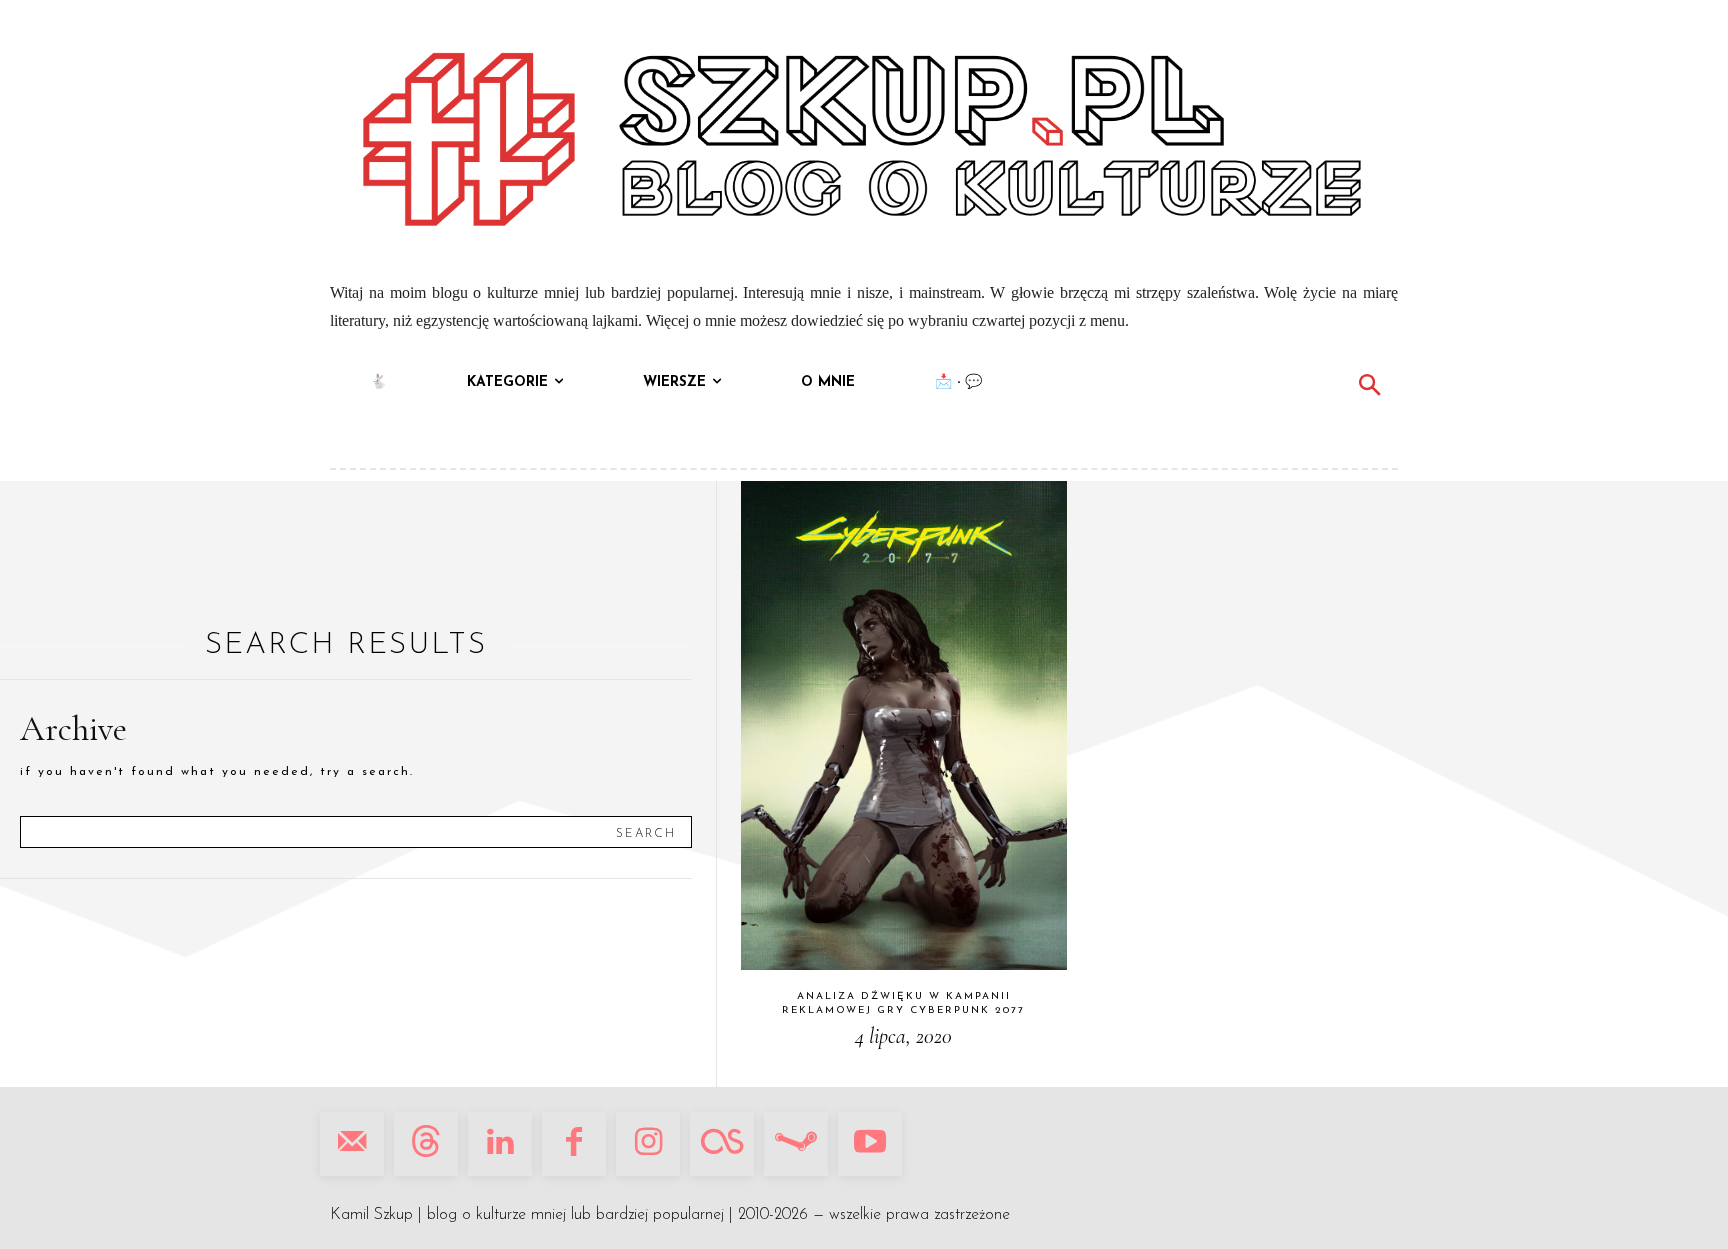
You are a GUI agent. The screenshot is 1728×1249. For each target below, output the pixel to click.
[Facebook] (574, 1144)
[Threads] (426, 1144)
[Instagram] (648, 1144)
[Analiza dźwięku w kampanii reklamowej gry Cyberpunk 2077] (904, 725)
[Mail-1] (352, 1144)
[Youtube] (870, 1144)
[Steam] (796, 1144)
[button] (1369, 388)
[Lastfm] (722, 1144)
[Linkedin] (500, 1144)
